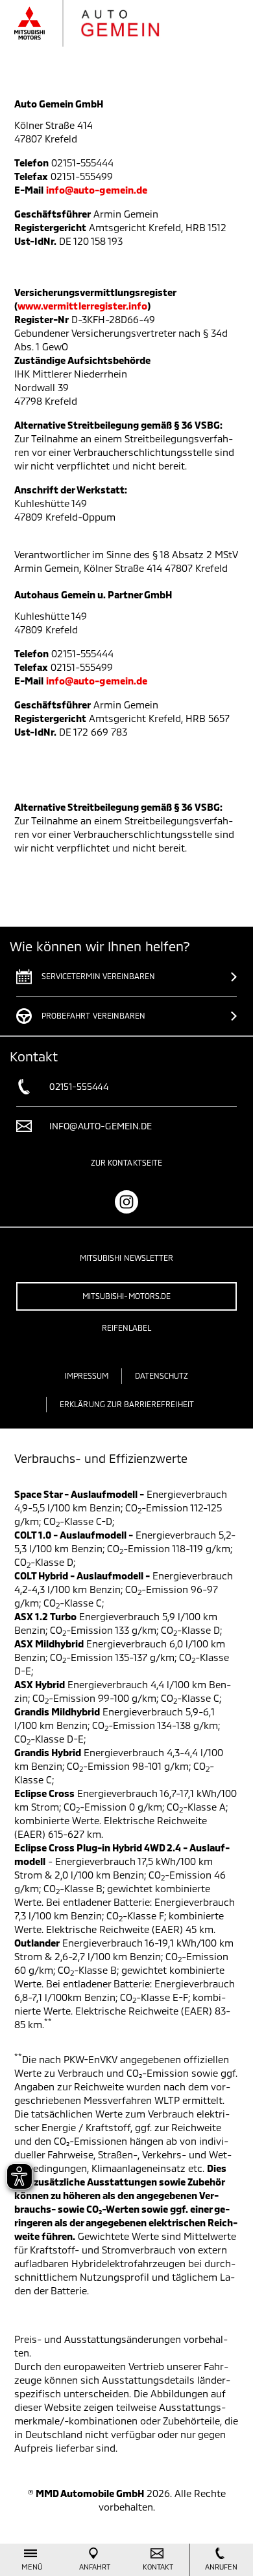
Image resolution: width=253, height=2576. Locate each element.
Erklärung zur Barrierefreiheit (127, 1404)
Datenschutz (162, 1375)
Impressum (86, 1375)
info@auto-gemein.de (97, 190)
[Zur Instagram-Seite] (126, 1202)
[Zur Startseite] (100, 23)
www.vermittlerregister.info (82, 306)
